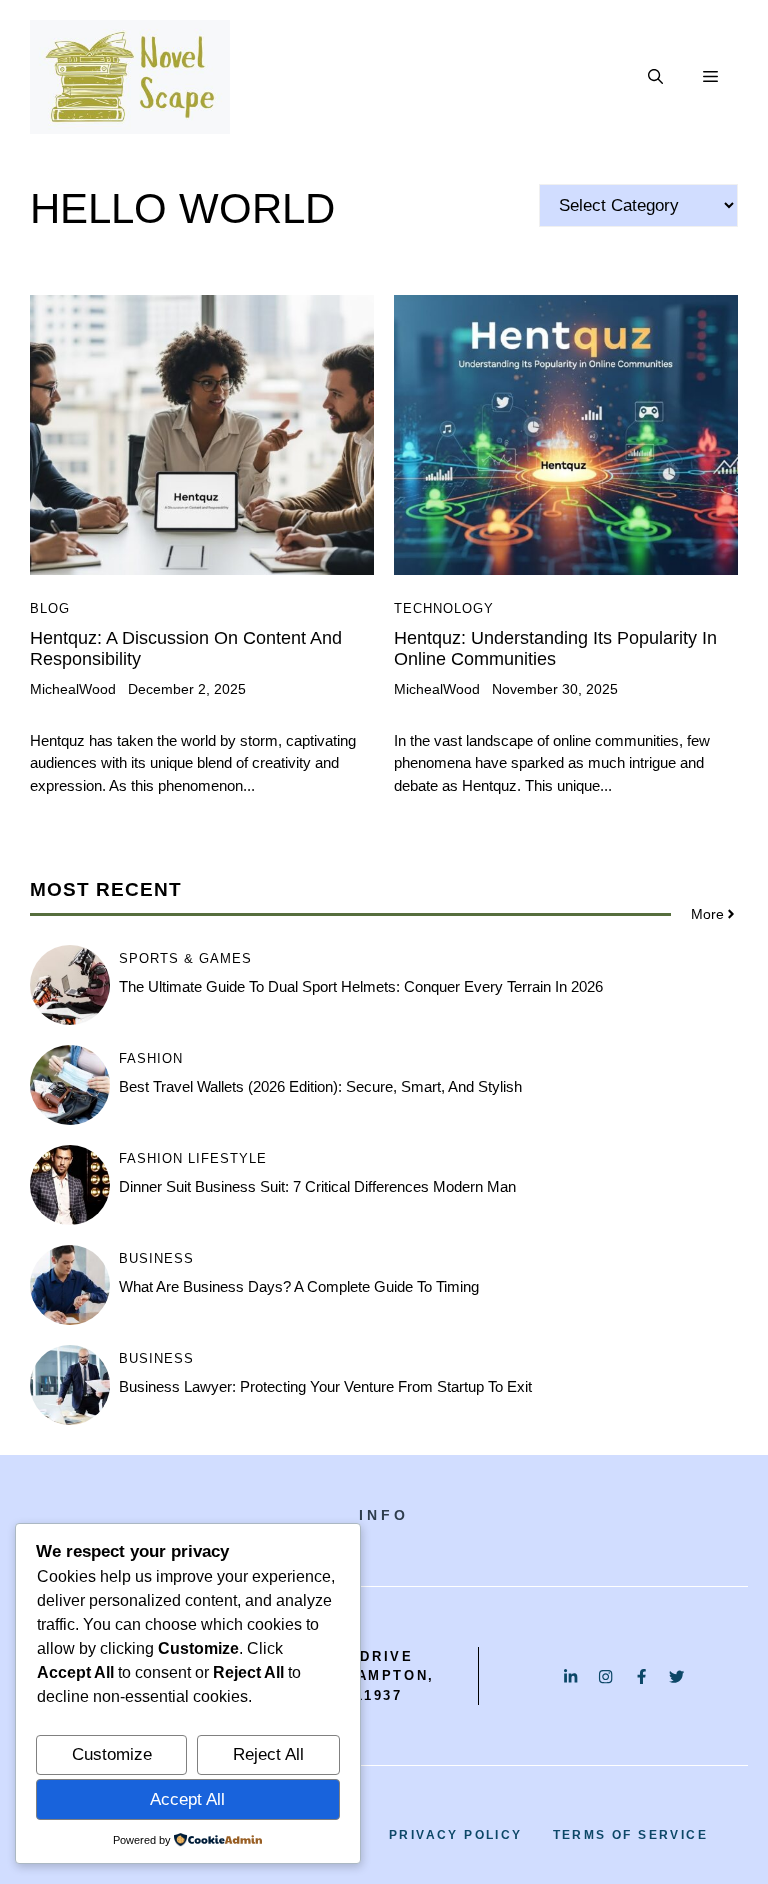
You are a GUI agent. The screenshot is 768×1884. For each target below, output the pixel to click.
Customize (112, 1754)
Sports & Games (185, 958)
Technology (444, 608)
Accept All (187, 1799)
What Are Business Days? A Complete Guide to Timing (299, 1286)
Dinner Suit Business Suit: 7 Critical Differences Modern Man (317, 1186)
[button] (655, 77)
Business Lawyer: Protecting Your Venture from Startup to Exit (325, 1386)
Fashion (151, 1058)
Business (156, 1258)
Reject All (268, 1754)
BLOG (50, 608)
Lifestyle (227, 1158)
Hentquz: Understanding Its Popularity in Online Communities (555, 649)
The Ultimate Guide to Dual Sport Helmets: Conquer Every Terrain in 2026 (361, 986)
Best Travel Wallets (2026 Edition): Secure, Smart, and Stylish (320, 1086)
